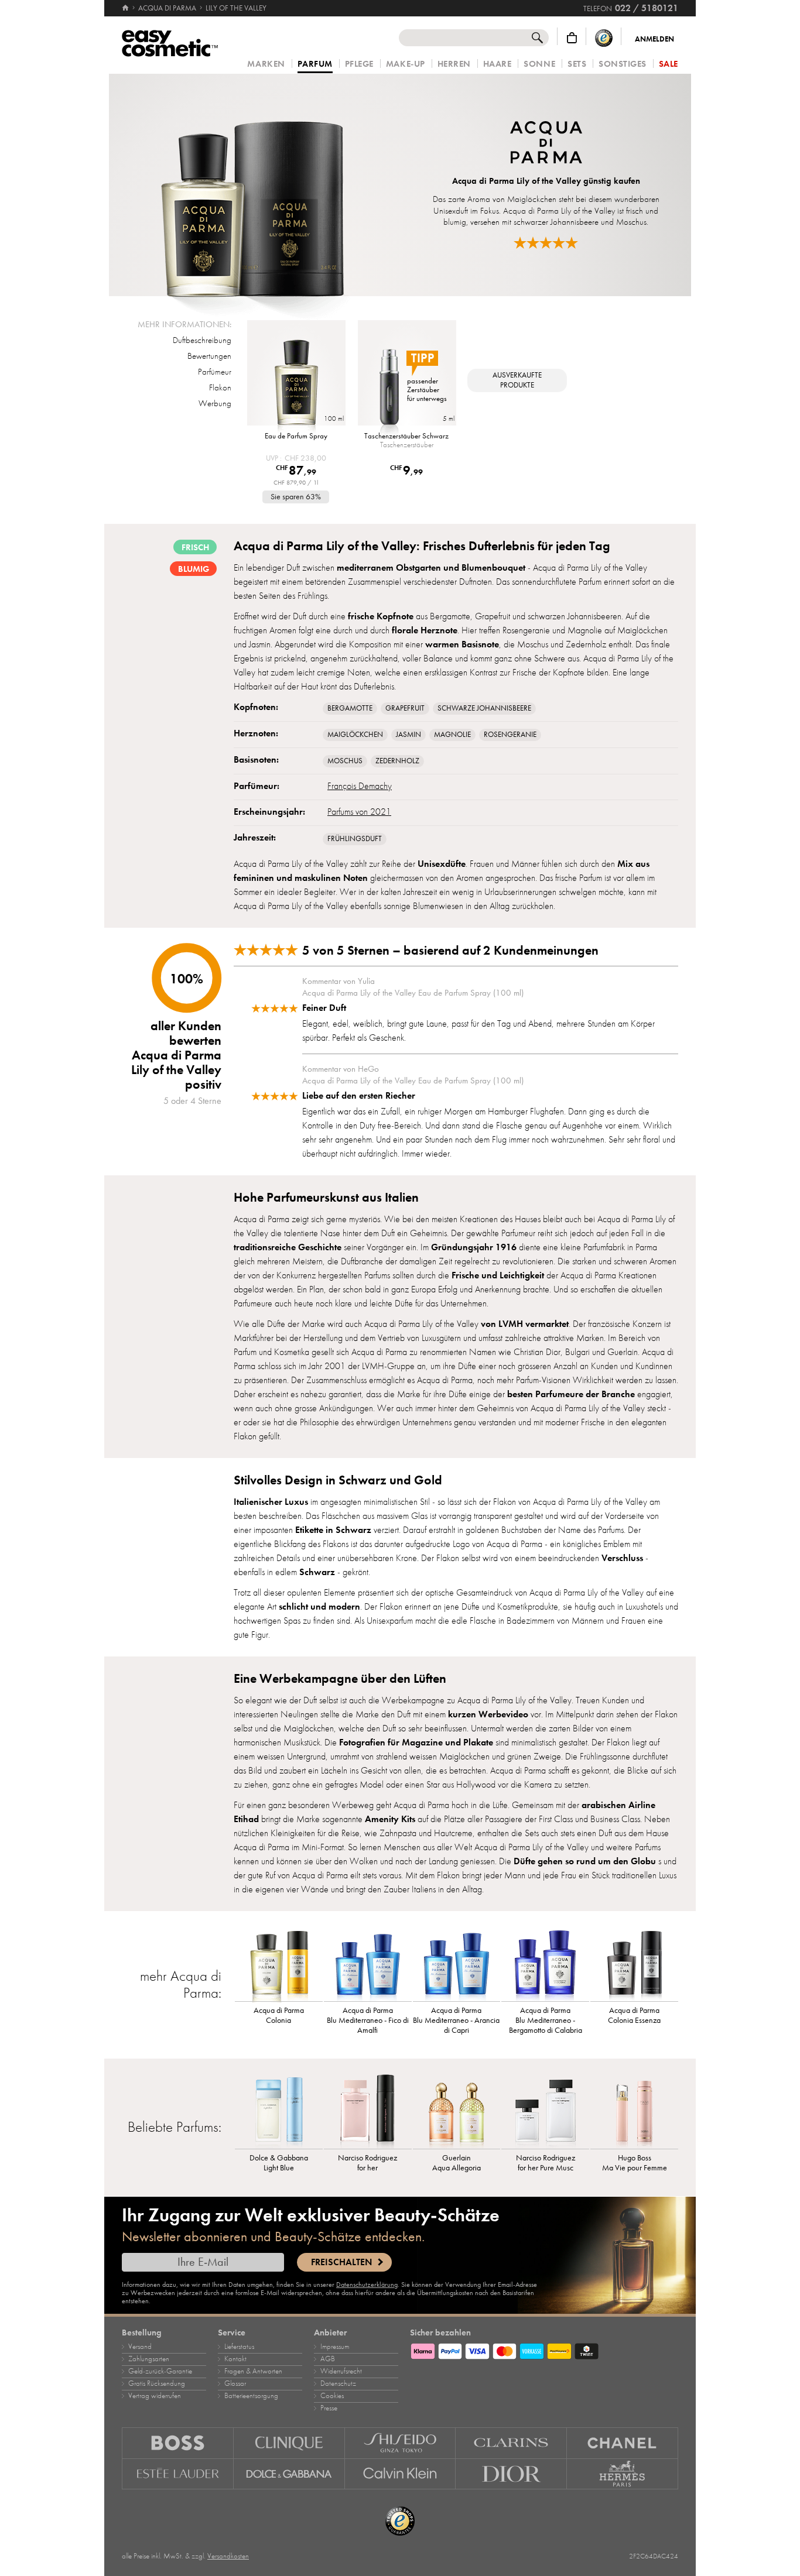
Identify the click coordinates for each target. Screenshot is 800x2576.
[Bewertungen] (546, 243)
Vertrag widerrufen (155, 2396)
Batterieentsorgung (251, 2396)
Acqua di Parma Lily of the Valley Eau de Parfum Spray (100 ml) (413, 993)
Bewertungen (209, 356)
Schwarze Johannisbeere (484, 708)
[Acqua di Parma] (546, 144)
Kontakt (235, 2359)
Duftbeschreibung (202, 340)
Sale (669, 64)
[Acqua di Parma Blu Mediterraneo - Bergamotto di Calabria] (545, 1963)
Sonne (539, 64)
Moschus (345, 761)
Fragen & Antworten (253, 2371)
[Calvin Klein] (401, 2474)
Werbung (215, 403)
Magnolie (452, 735)
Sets (577, 64)
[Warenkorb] (572, 38)
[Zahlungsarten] (544, 2349)
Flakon (220, 387)
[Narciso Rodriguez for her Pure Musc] (545, 2111)
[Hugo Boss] (178, 2443)
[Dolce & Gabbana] (289, 2474)
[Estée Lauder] (178, 2474)
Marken (266, 64)
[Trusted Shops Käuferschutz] (604, 38)
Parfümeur (215, 372)
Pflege (359, 64)
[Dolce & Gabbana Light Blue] (279, 2111)
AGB (328, 2359)
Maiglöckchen (355, 735)
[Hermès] (623, 2474)
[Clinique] (289, 2443)
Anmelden (654, 39)
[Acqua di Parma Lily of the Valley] (252, 185)
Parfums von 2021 (359, 812)
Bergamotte (350, 708)
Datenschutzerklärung (367, 2285)
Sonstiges (623, 64)
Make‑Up (406, 64)
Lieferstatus (239, 2347)
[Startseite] (126, 8)
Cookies (332, 2396)
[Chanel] (623, 2443)
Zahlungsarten (149, 2359)
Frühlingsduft (355, 839)
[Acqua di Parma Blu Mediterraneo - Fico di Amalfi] (368, 1963)
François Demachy (360, 786)
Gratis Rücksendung (157, 2383)
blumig (194, 569)
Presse (329, 2408)
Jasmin (408, 735)
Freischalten (341, 2262)
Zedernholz (397, 761)
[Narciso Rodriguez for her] (368, 2111)
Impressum (335, 2347)
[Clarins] (511, 2443)
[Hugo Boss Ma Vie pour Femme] (634, 2111)
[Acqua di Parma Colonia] (279, 1963)
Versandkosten (228, 2556)
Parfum (315, 64)
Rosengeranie (510, 735)
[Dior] (511, 2474)
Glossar (235, 2383)
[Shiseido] (401, 2443)
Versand (140, 2347)
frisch (195, 547)
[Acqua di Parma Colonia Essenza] (634, 1963)
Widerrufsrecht (341, 2371)
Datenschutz (338, 2383)
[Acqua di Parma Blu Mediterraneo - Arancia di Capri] (457, 1963)
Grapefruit (405, 708)
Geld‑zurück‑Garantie (160, 2371)
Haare (498, 64)
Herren (454, 64)
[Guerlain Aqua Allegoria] (457, 2111)
